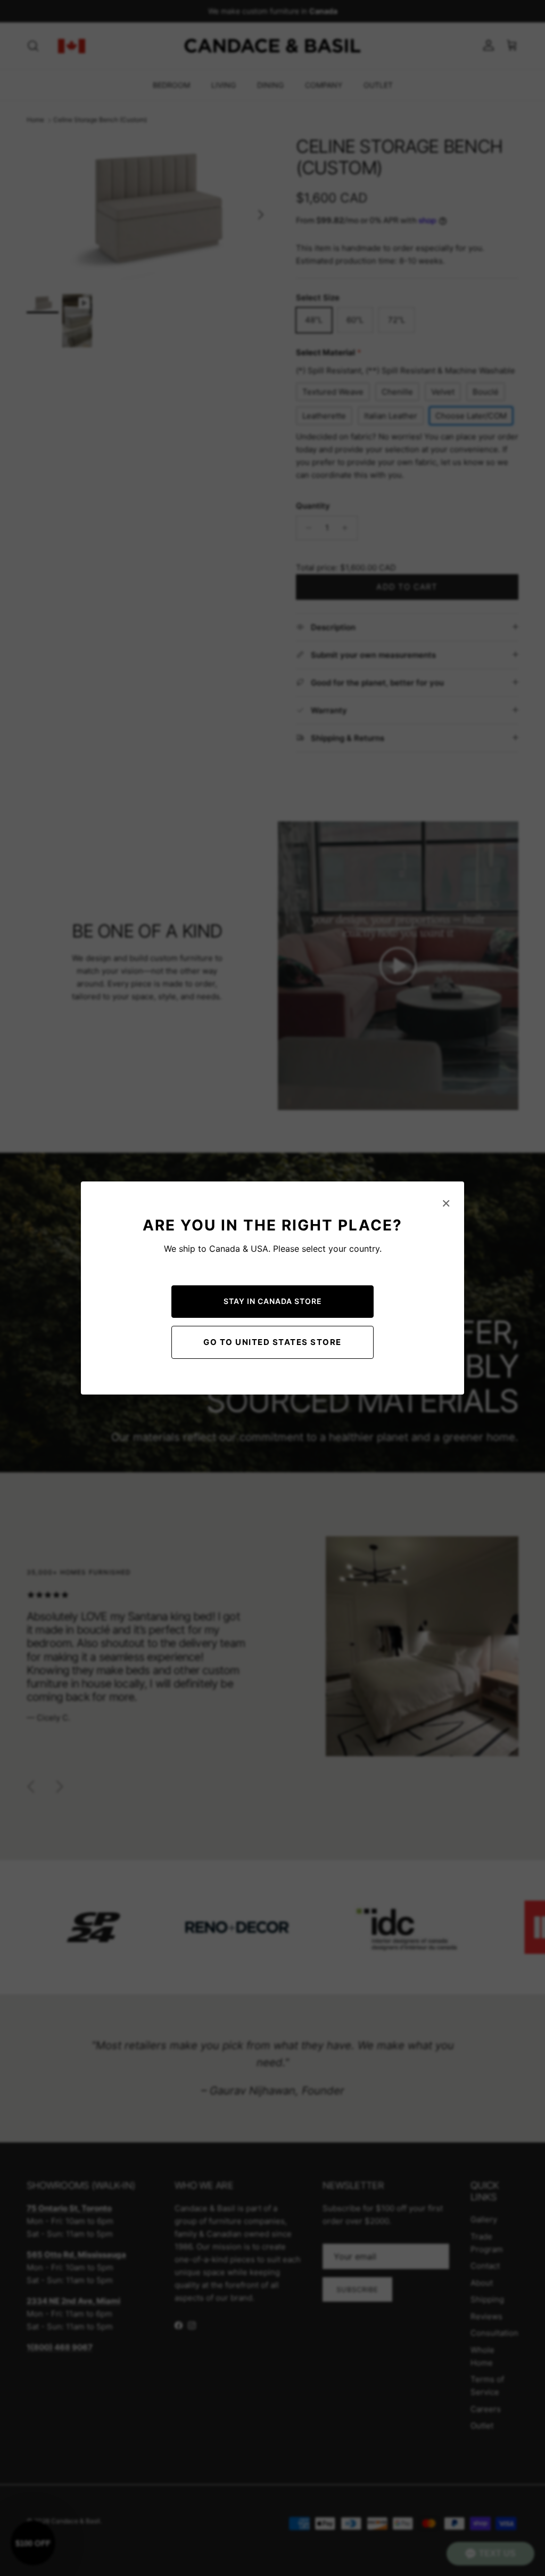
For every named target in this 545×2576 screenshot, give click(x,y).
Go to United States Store (272, 1342)
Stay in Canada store (273, 1301)
